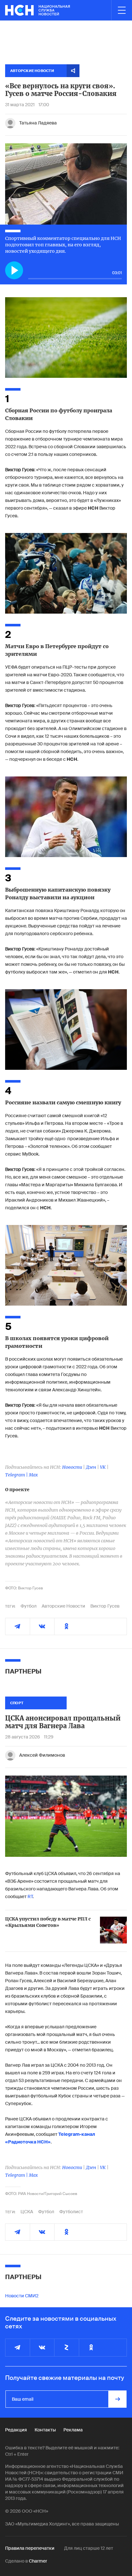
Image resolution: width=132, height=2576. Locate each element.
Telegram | (17, 1475)
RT (30, 1896)
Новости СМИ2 (22, 2296)
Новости (72, 1467)
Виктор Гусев (105, 1606)
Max (33, 1475)
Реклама (73, 2430)
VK (103, 1467)
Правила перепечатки (30, 2548)
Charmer (38, 2561)
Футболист (71, 2212)
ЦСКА (27, 2212)
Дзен (91, 1467)
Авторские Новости (63, 1606)
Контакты (45, 2430)
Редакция (16, 2430)
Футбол (29, 1606)
